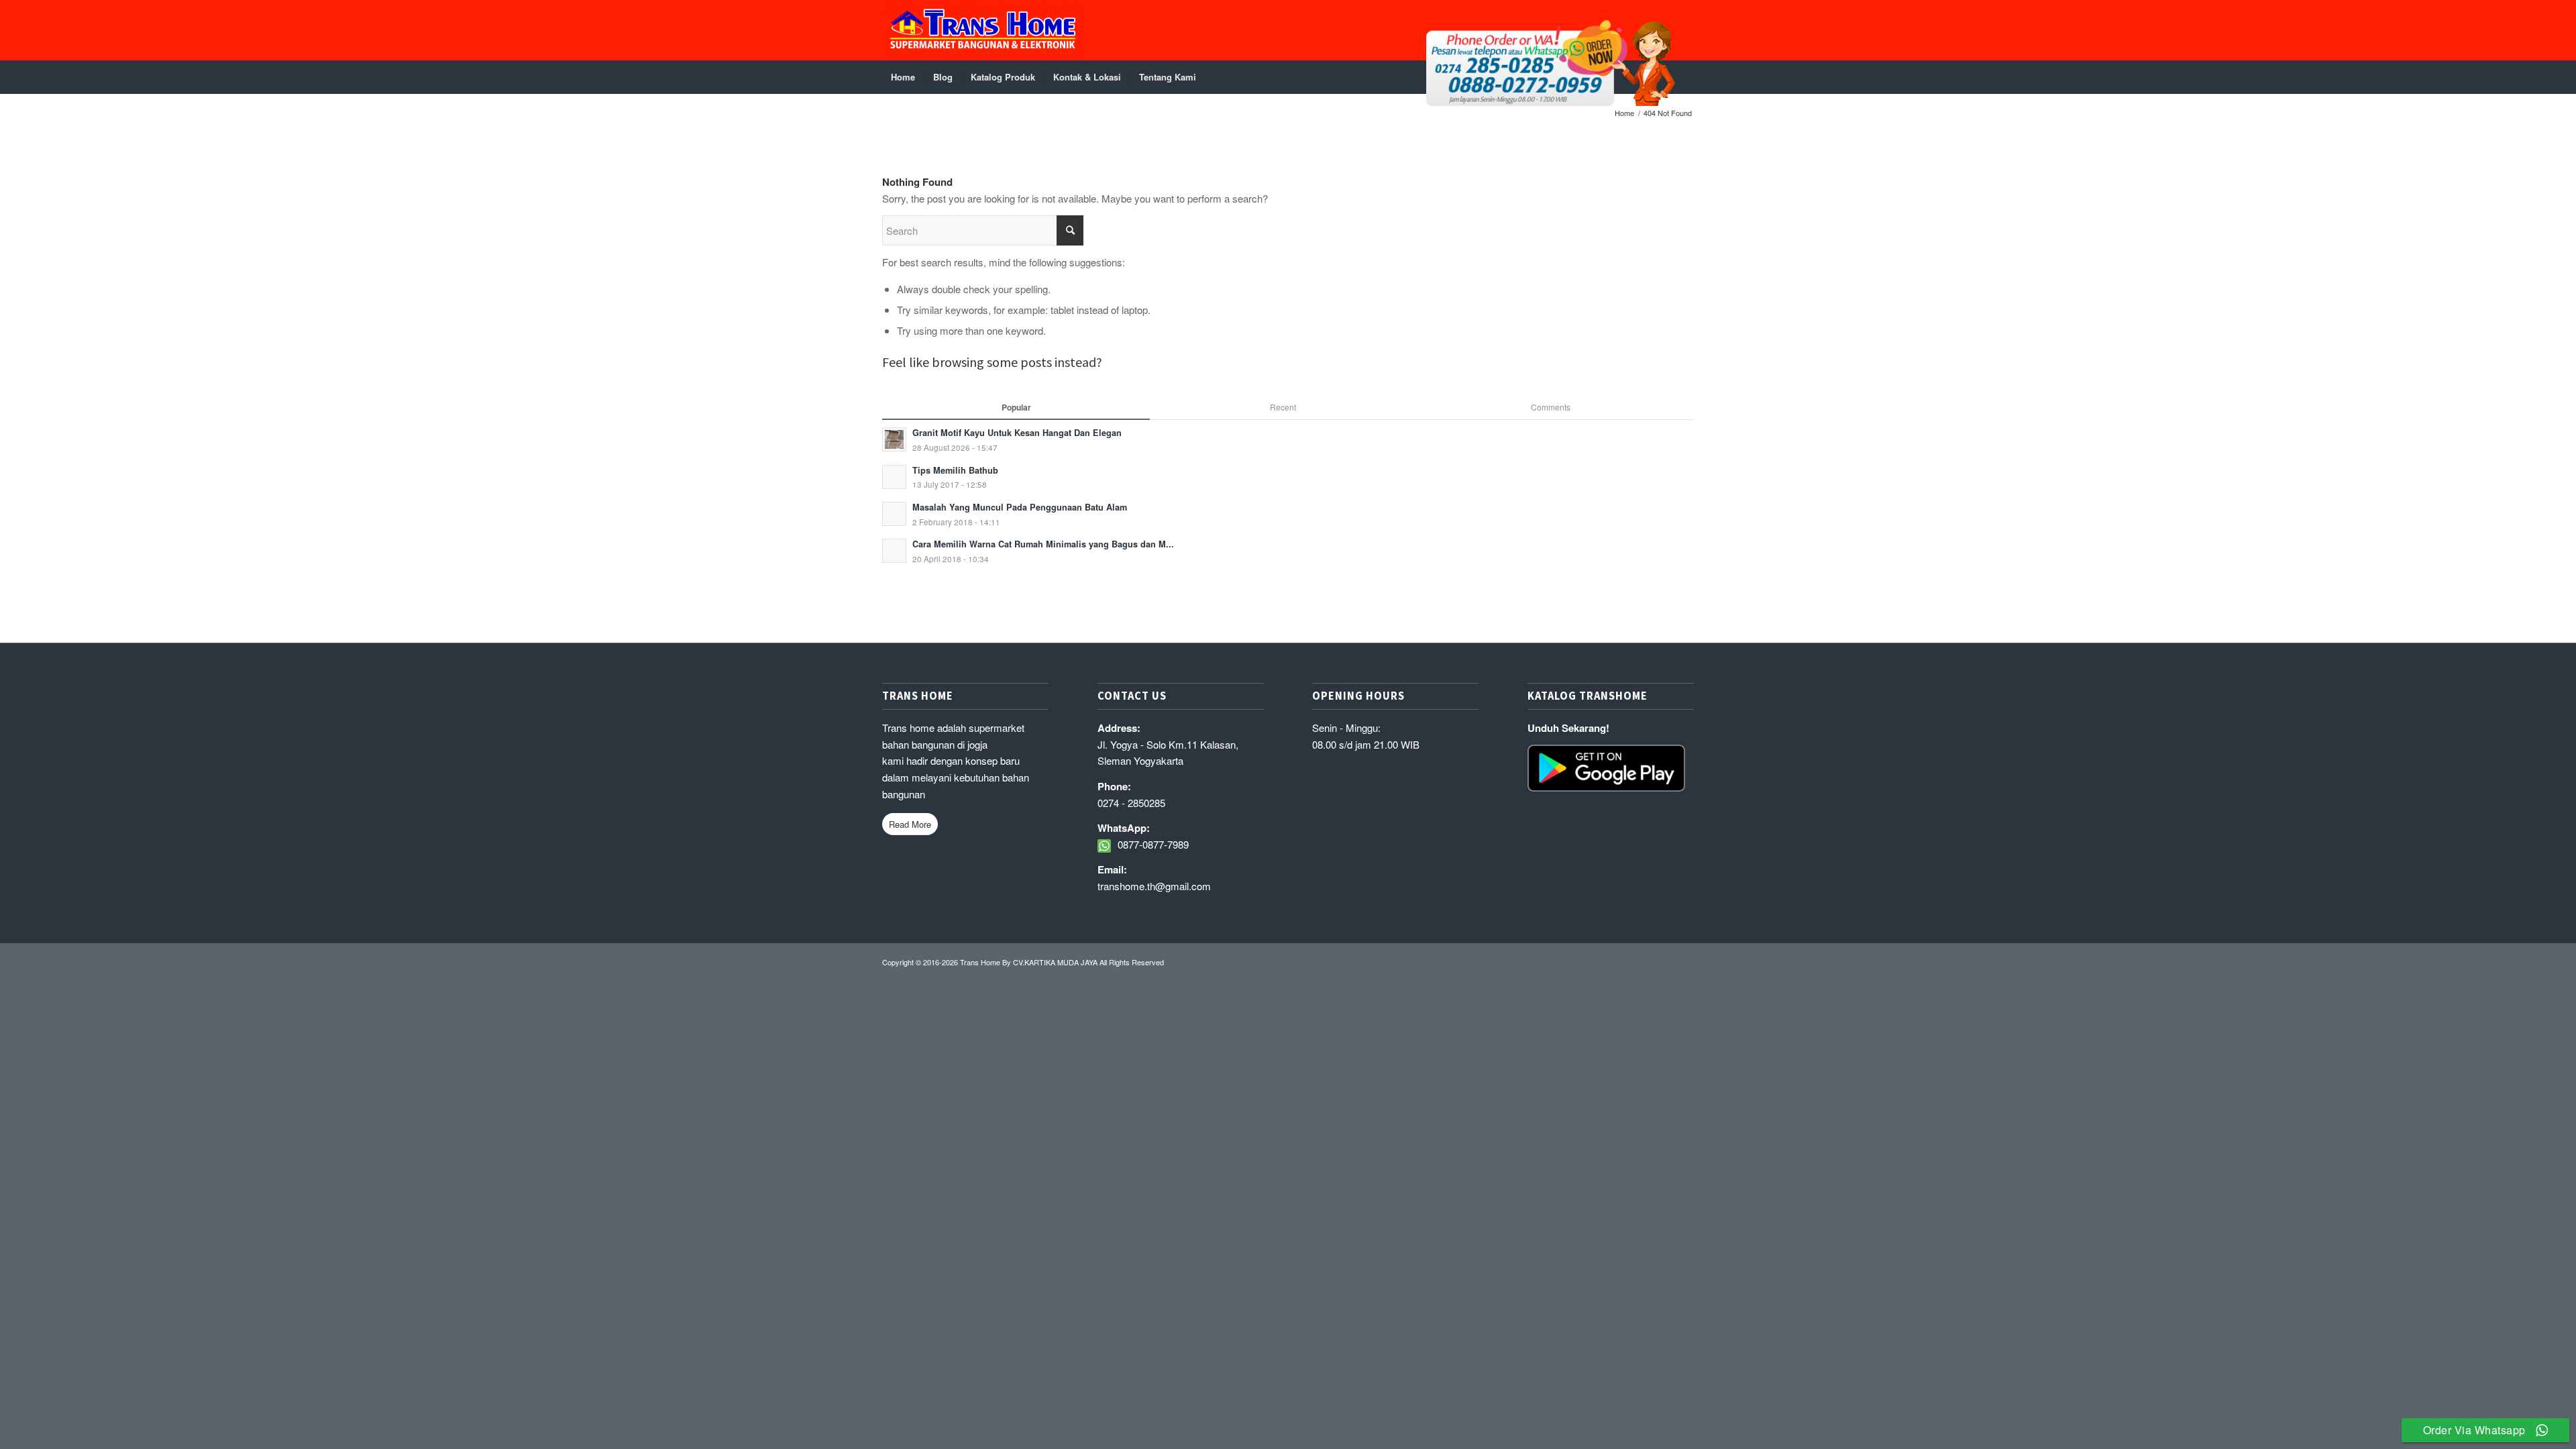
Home (1624, 113)
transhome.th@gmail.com (1154, 886)
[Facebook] (1684, 30)
